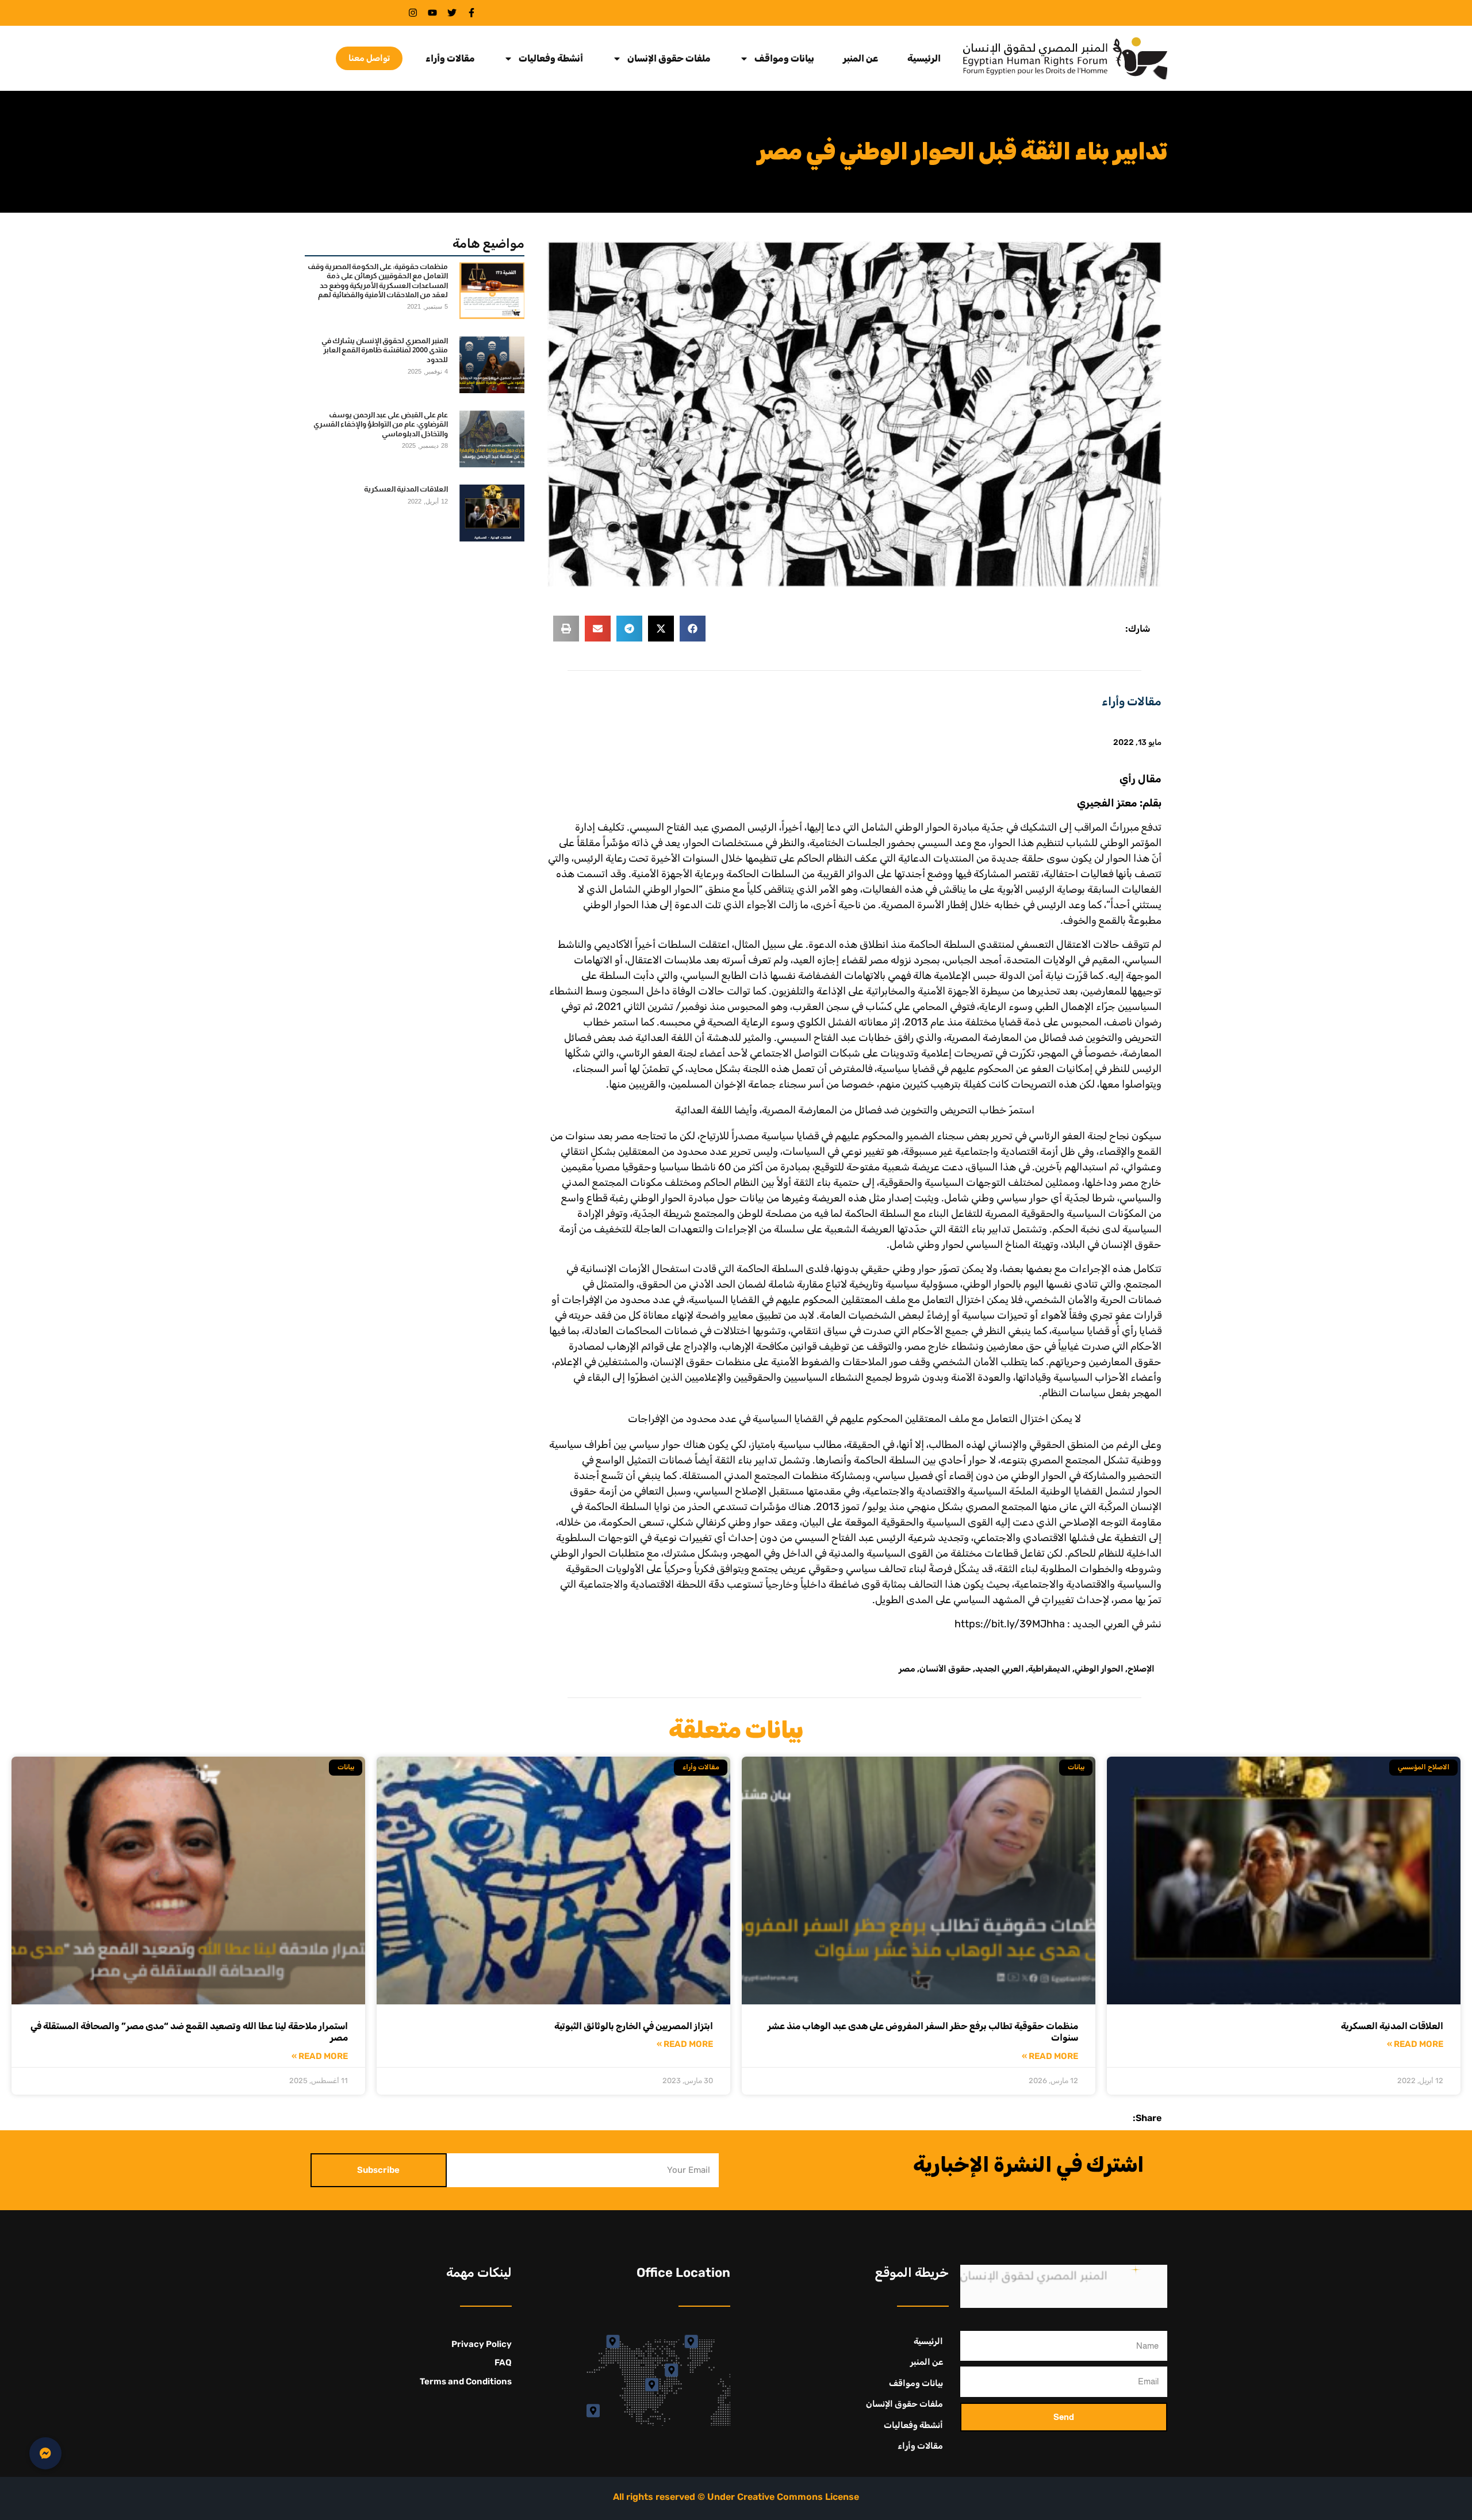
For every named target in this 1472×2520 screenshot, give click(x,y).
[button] (693, 629)
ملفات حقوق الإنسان (669, 59)
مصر (907, 1669)
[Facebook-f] (471, 13)
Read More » (1415, 2044)
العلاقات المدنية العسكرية (406, 489)
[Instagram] (413, 13)
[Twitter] (452, 13)
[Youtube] (432, 13)
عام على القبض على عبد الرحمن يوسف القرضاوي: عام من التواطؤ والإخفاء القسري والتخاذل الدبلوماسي (381, 424)
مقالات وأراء (450, 59)
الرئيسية (924, 59)
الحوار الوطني (1099, 1669)
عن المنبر (860, 59)
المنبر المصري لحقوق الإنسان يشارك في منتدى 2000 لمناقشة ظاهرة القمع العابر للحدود (385, 350)
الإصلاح (1141, 1669)
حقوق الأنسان (945, 1669)
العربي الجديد (1000, 1669)
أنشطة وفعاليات (551, 59)
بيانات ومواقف (784, 59)
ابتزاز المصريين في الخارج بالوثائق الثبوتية (634, 2026)
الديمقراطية (1049, 1669)
